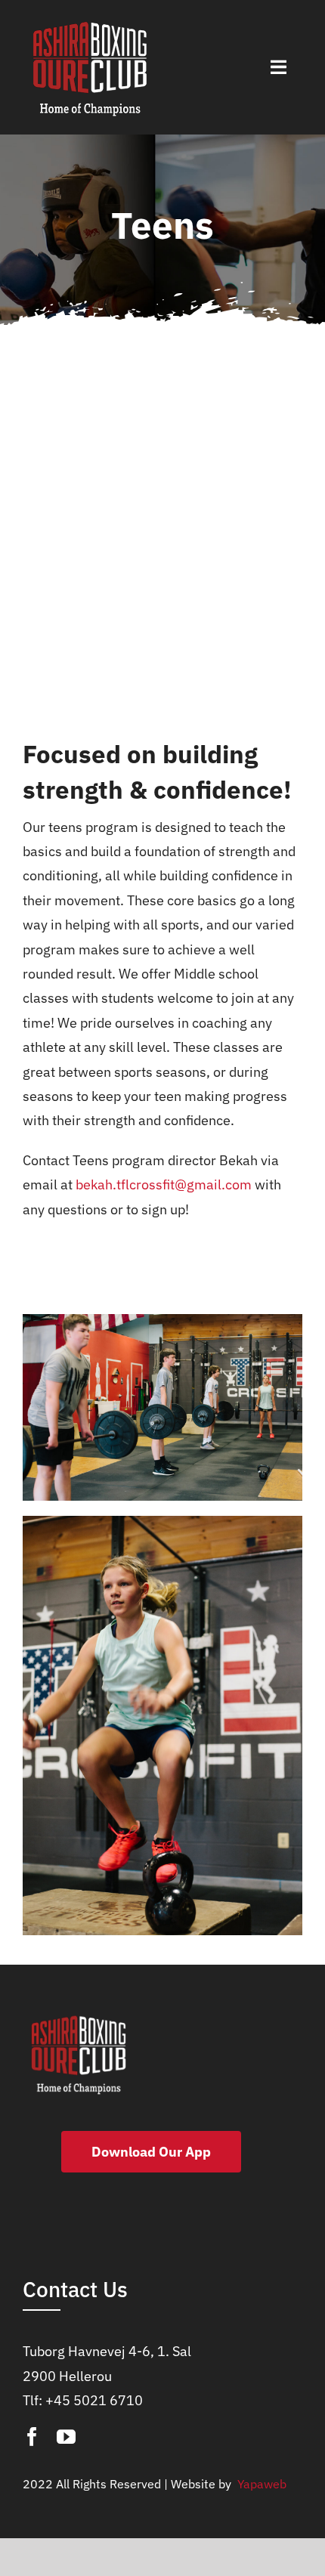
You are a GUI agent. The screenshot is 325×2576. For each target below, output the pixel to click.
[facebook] (32, 2437)
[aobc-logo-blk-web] (90, 22)
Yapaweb (260, 2484)
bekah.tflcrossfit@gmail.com (164, 1184)
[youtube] (66, 2437)
